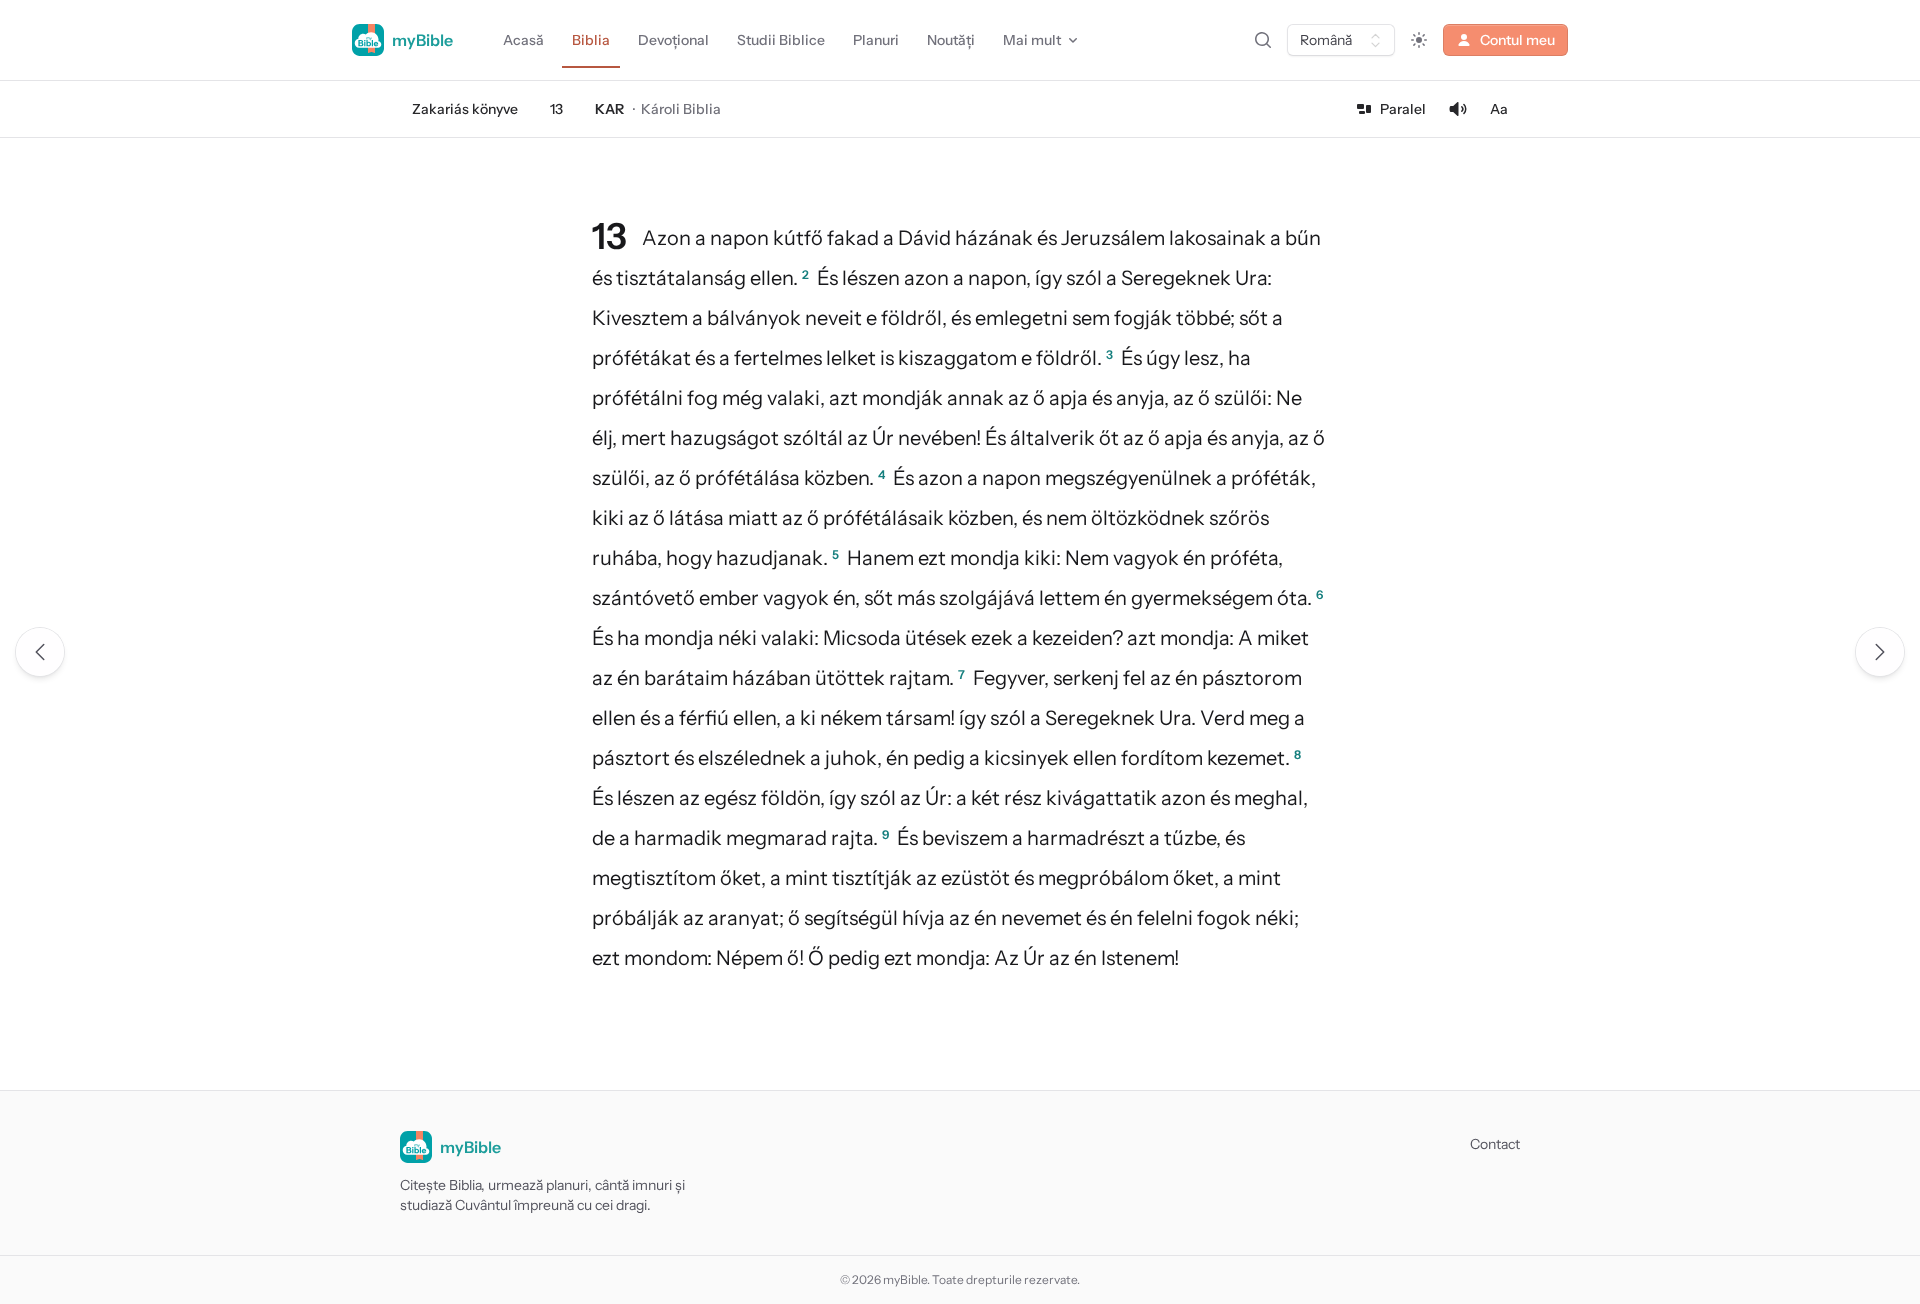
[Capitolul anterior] (40, 652)
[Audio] (1458, 109)
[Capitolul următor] (1880, 652)
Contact (1495, 1144)
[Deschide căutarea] (1263, 40)
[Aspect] (1419, 40)
